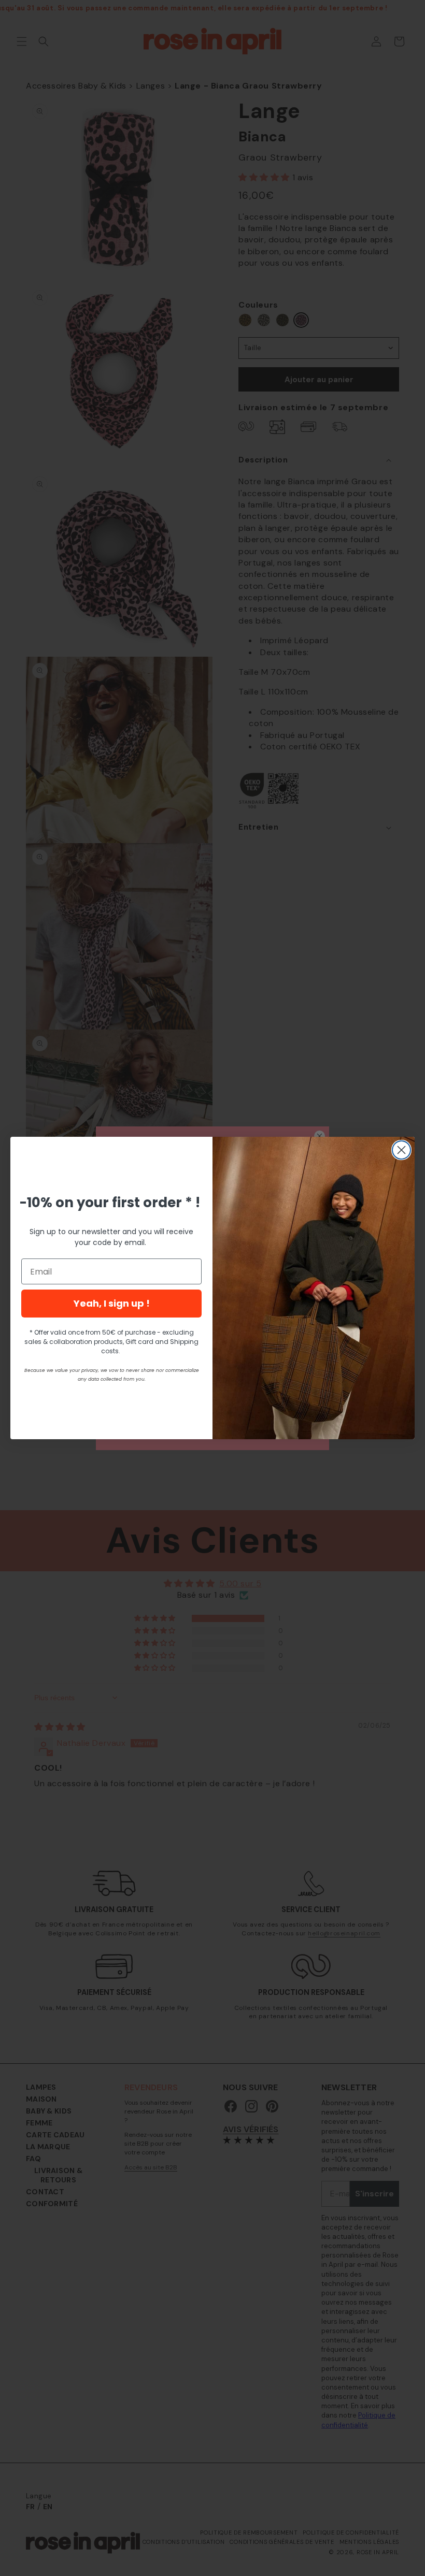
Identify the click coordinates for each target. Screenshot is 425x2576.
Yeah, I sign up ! (112, 1303)
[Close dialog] (401, 1150)
